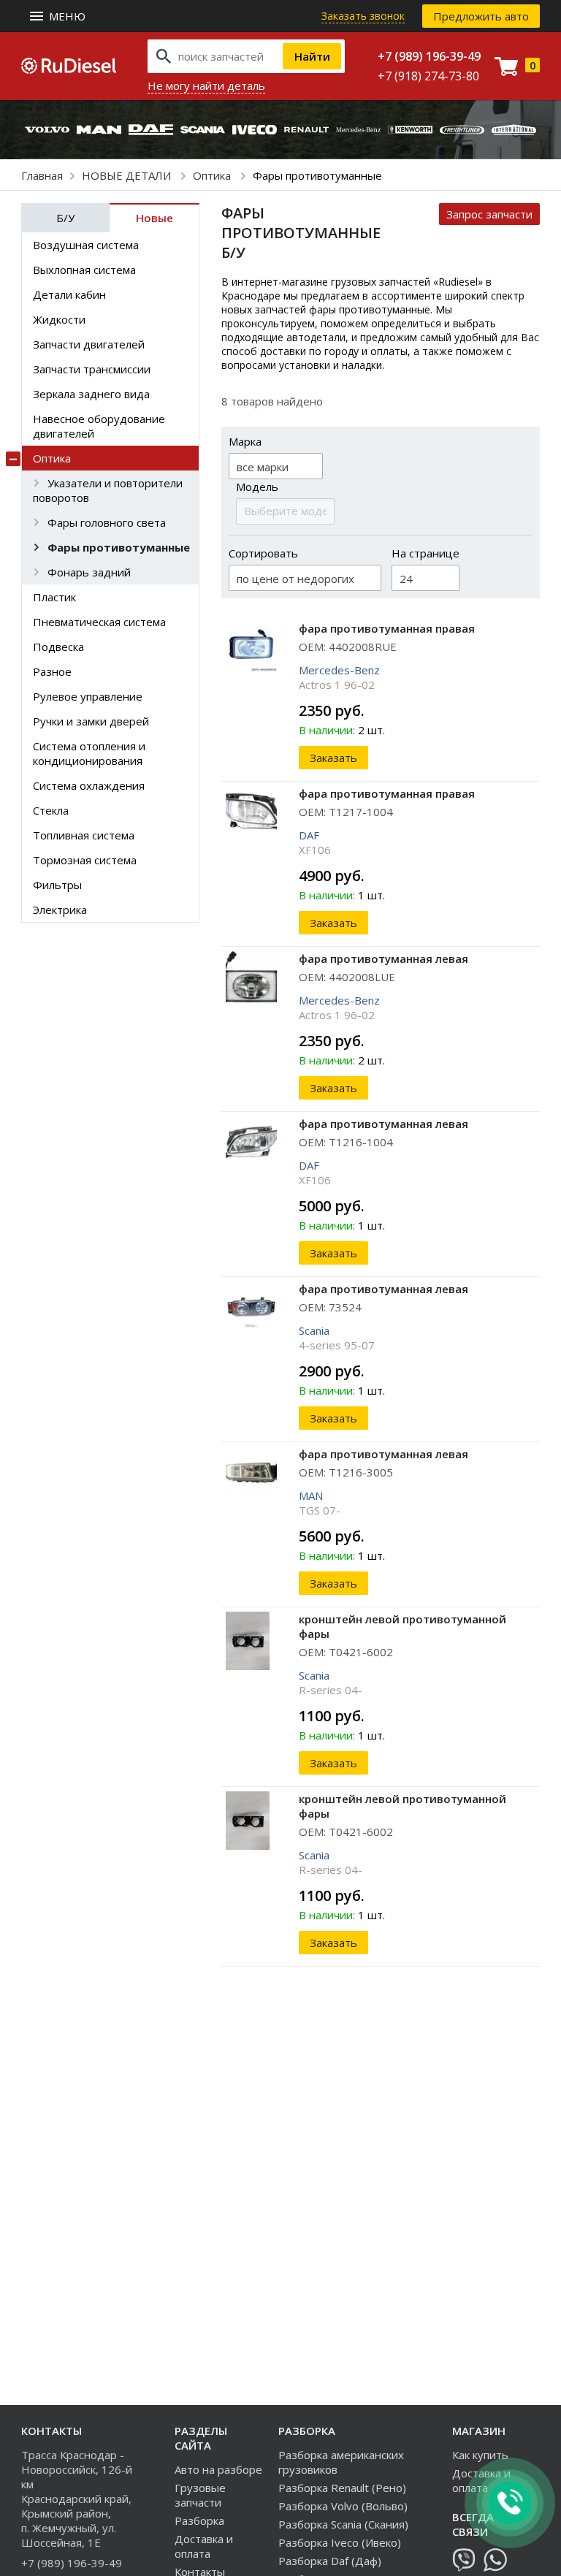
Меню (67, 16)
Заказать (333, 758)
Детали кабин (69, 294)
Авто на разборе (218, 2469)
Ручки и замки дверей (91, 721)
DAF (309, 835)
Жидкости (59, 319)
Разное (52, 671)
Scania (314, 1330)
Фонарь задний (89, 572)
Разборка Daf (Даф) (330, 2561)
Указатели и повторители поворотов (108, 490)
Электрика (60, 910)
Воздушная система (86, 245)
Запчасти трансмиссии (92, 369)
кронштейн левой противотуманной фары (402, 1626)
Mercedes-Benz (339, 670)
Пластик (54, 597)
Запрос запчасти (489, 214)
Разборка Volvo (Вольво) (343, 2506)
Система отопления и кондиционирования (89, 753)
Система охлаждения (89, 785)
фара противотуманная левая (383, 959)
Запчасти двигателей (89, 344)
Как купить (480, 2455)
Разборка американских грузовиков (341, 2462)
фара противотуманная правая (387, 628)
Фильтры (57, 885)
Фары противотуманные (119, 547)
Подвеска (58, 647)
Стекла (51, 810)
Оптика (213, 175)
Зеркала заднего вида (91, 394)
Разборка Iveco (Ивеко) (340, 2542)
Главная (42, 175)
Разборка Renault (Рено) (342, 2488)
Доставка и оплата (204, 2546)
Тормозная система (85, 860)
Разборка (199, 2520)
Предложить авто (481, 16)
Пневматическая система (99, 622)
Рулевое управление (88, 696)
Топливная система (84, 835)
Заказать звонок (363, 16)
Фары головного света (107, 522)
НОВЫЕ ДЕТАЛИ (128, 175)
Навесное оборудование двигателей (99, 426)
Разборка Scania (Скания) (343, 2524)
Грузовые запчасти (200, 2495)
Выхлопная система (84, 270)
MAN (311, 1495)
